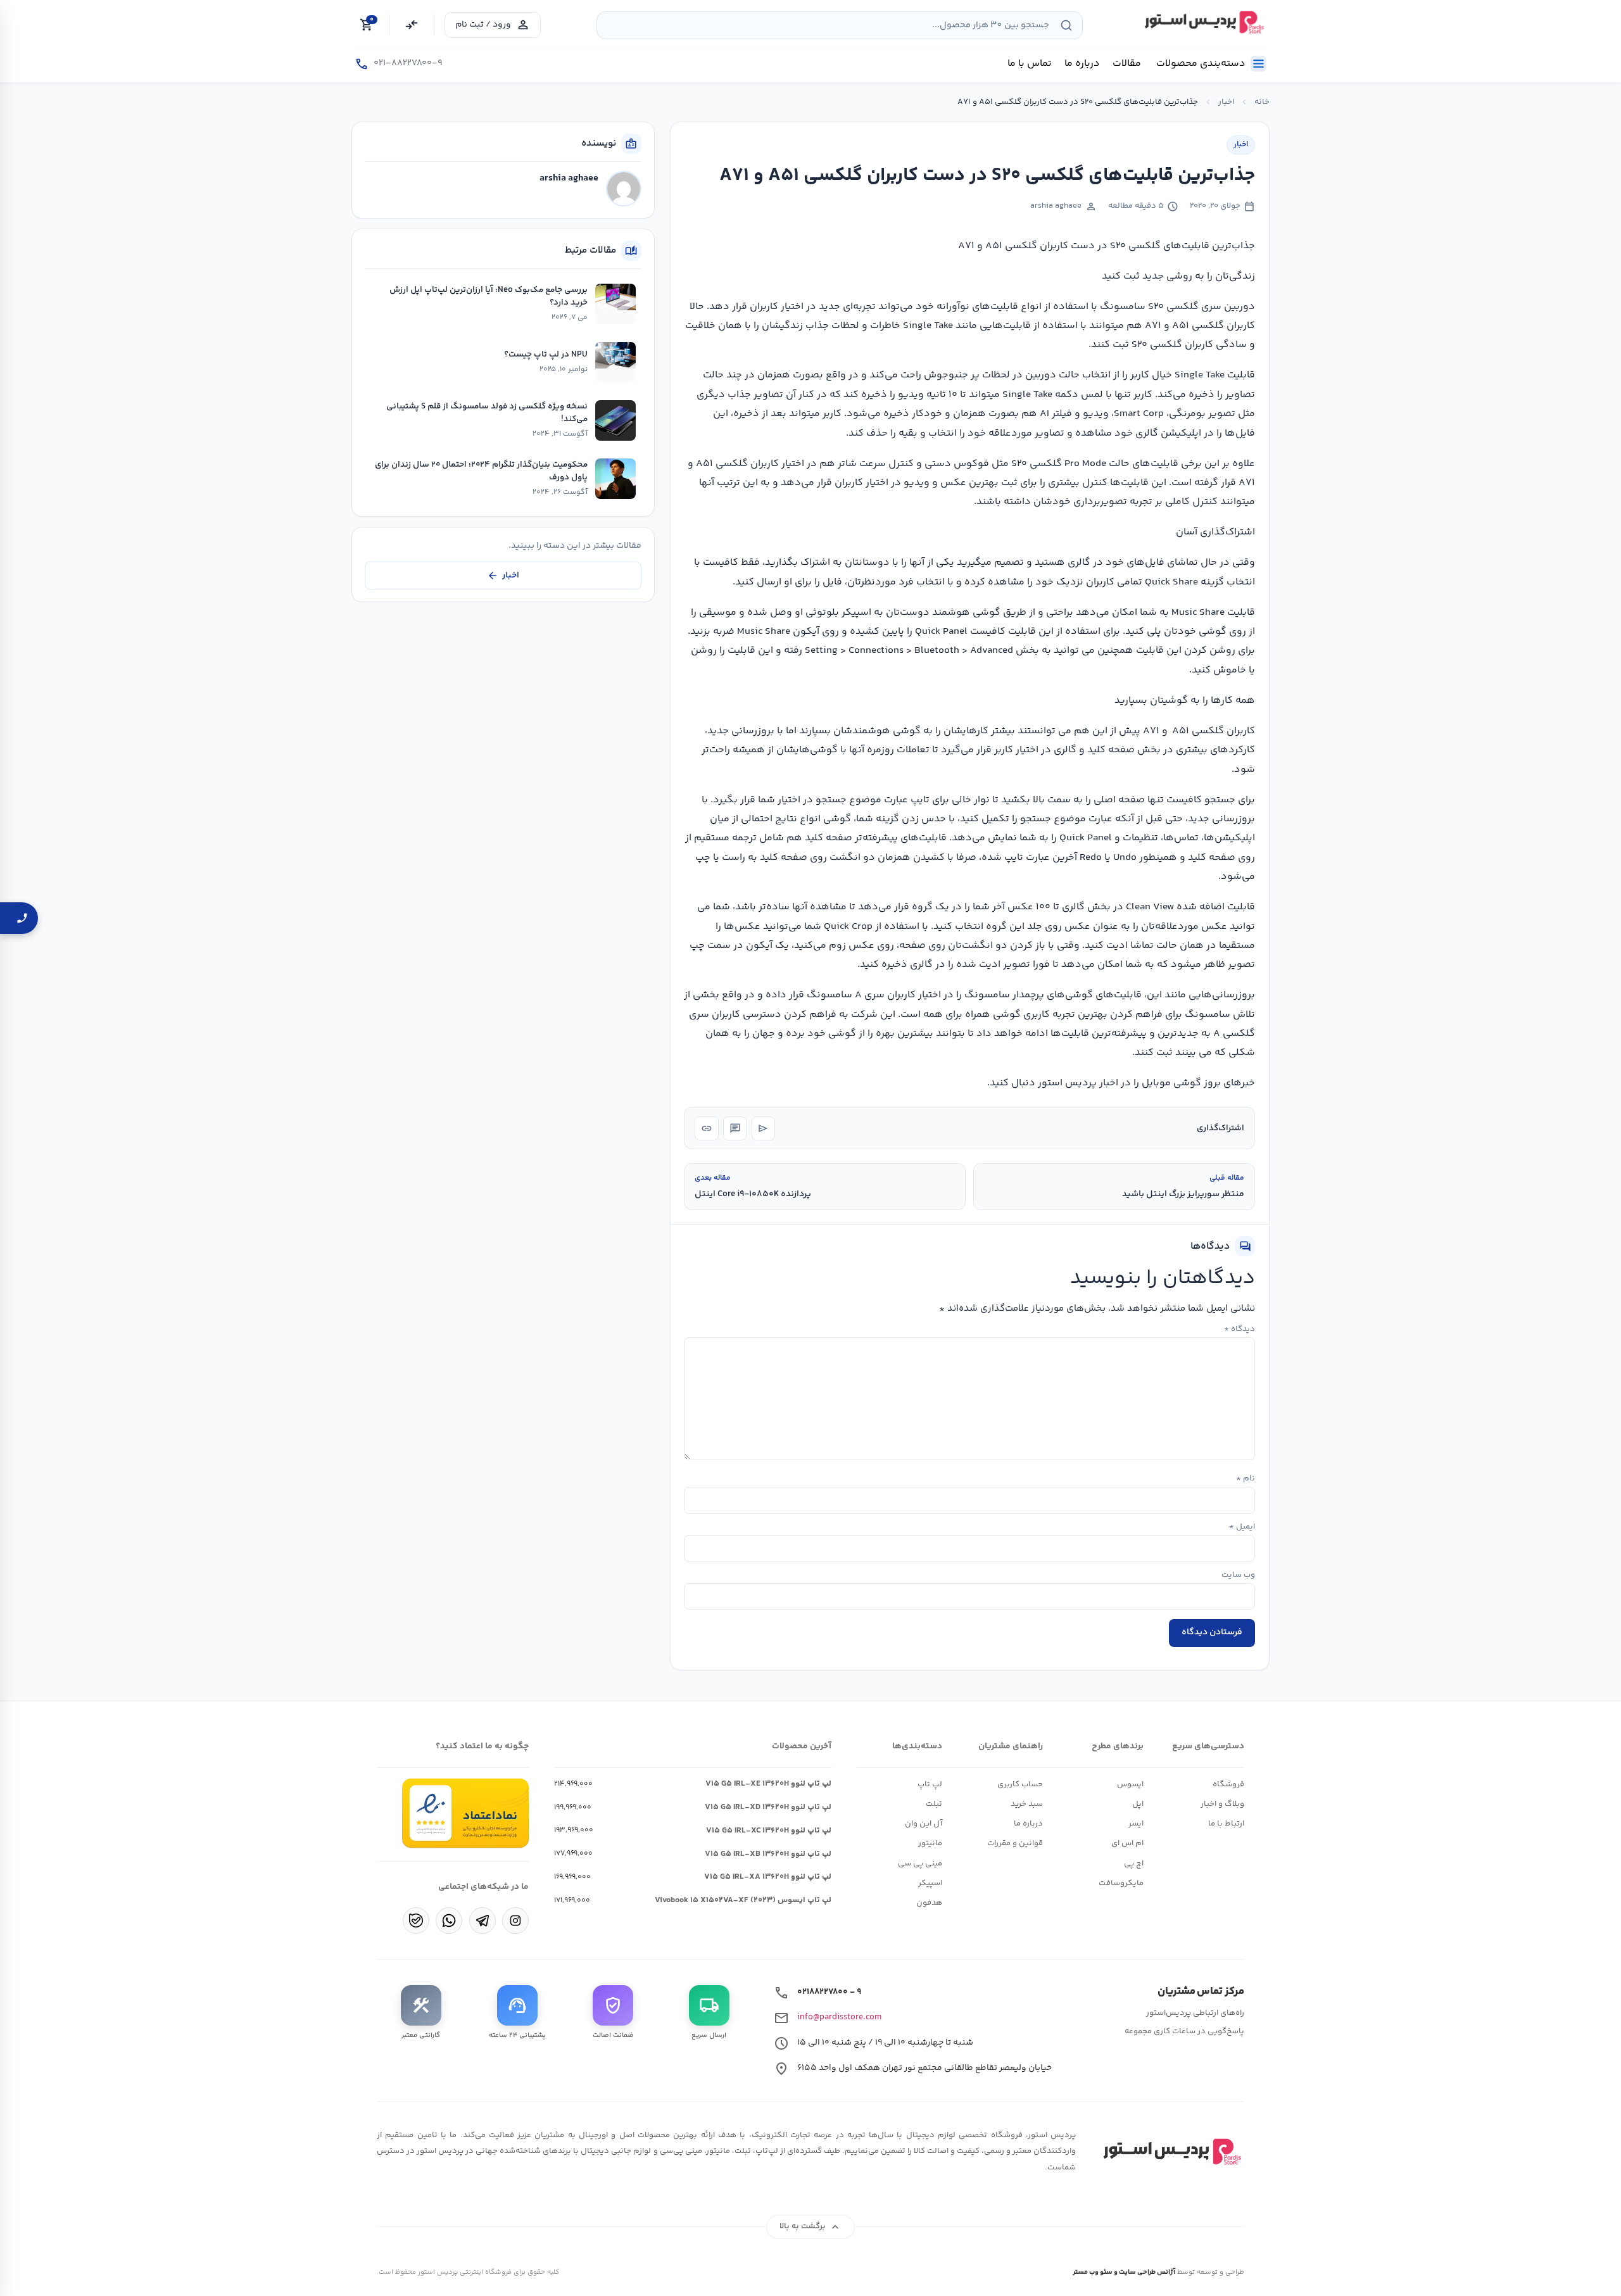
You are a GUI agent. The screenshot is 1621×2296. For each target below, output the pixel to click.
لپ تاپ (930, 1784)
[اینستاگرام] (515, 1921)
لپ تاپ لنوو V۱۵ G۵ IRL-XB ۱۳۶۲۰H (768, 1854)
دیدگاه (1239, 1329)
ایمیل (1242, 1527)
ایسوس (1130, 1784)
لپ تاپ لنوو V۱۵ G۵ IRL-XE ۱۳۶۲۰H (768, 1784)
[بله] (416, 1921)
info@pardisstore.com (839, 2017)
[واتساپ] (449, 1921)
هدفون (929, 1903)
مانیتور (930, 1843)
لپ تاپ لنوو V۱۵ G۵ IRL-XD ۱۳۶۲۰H (768, 1807)
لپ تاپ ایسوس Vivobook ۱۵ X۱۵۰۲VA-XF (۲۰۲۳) (743, 1900)
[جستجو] (1066, 25)
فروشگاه (1228, 1784)
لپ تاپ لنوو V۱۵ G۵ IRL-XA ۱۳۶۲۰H (768, 1877)
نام (1246, 1479)
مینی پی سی (920, 1864)
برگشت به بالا (811, 2227)
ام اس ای (1127, 1843)
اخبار (1226, 102)
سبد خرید (1027, 1804)
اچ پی (1134, 1864)
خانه (1262, 102)
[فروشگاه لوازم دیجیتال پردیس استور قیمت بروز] (1202, 22)
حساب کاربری (1020, 1784)
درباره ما (1028, 1824)
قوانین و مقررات (1015, 1843)
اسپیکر (930, 1883)
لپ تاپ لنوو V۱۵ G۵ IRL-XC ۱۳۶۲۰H (769, 1831)
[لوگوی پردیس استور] (1170, 2152)
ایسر (1136, 1824)
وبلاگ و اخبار (1222, 1804)
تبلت (934, 1804)
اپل (1138, 1804)
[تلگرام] (483, 1921)
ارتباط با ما (1226, 1824)
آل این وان (924, 1824)
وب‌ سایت (1238, 1575)
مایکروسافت (1121, 1883)
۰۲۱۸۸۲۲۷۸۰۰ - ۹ (829, 1992)
